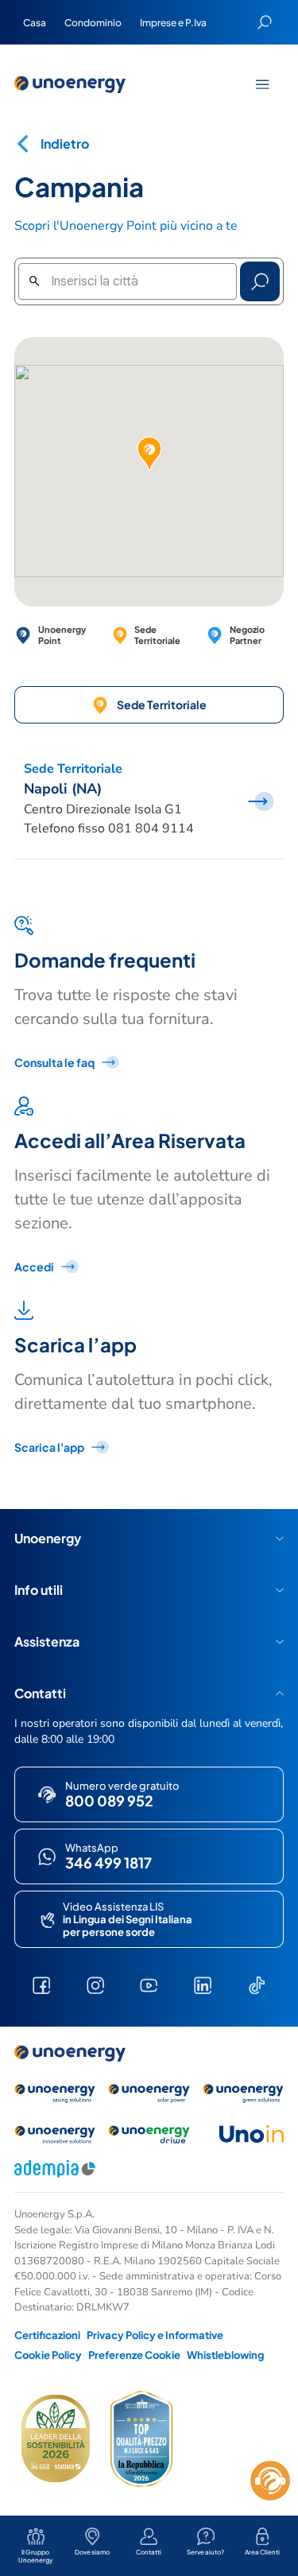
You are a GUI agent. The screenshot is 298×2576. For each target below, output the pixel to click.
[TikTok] (257, 1985)
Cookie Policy (48, 2355)
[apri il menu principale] (262, 84)
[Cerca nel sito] (265, 22)
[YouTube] (149, 1985)
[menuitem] (34, 22)
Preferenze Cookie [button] (134, 2355)
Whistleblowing (225, 2355)
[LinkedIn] (203, 1985)
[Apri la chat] (270, 2481)
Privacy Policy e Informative (155, 2335)
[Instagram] (95, 1985)
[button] (149, 454)
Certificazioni (47, 2335)
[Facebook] (41, 1985)
